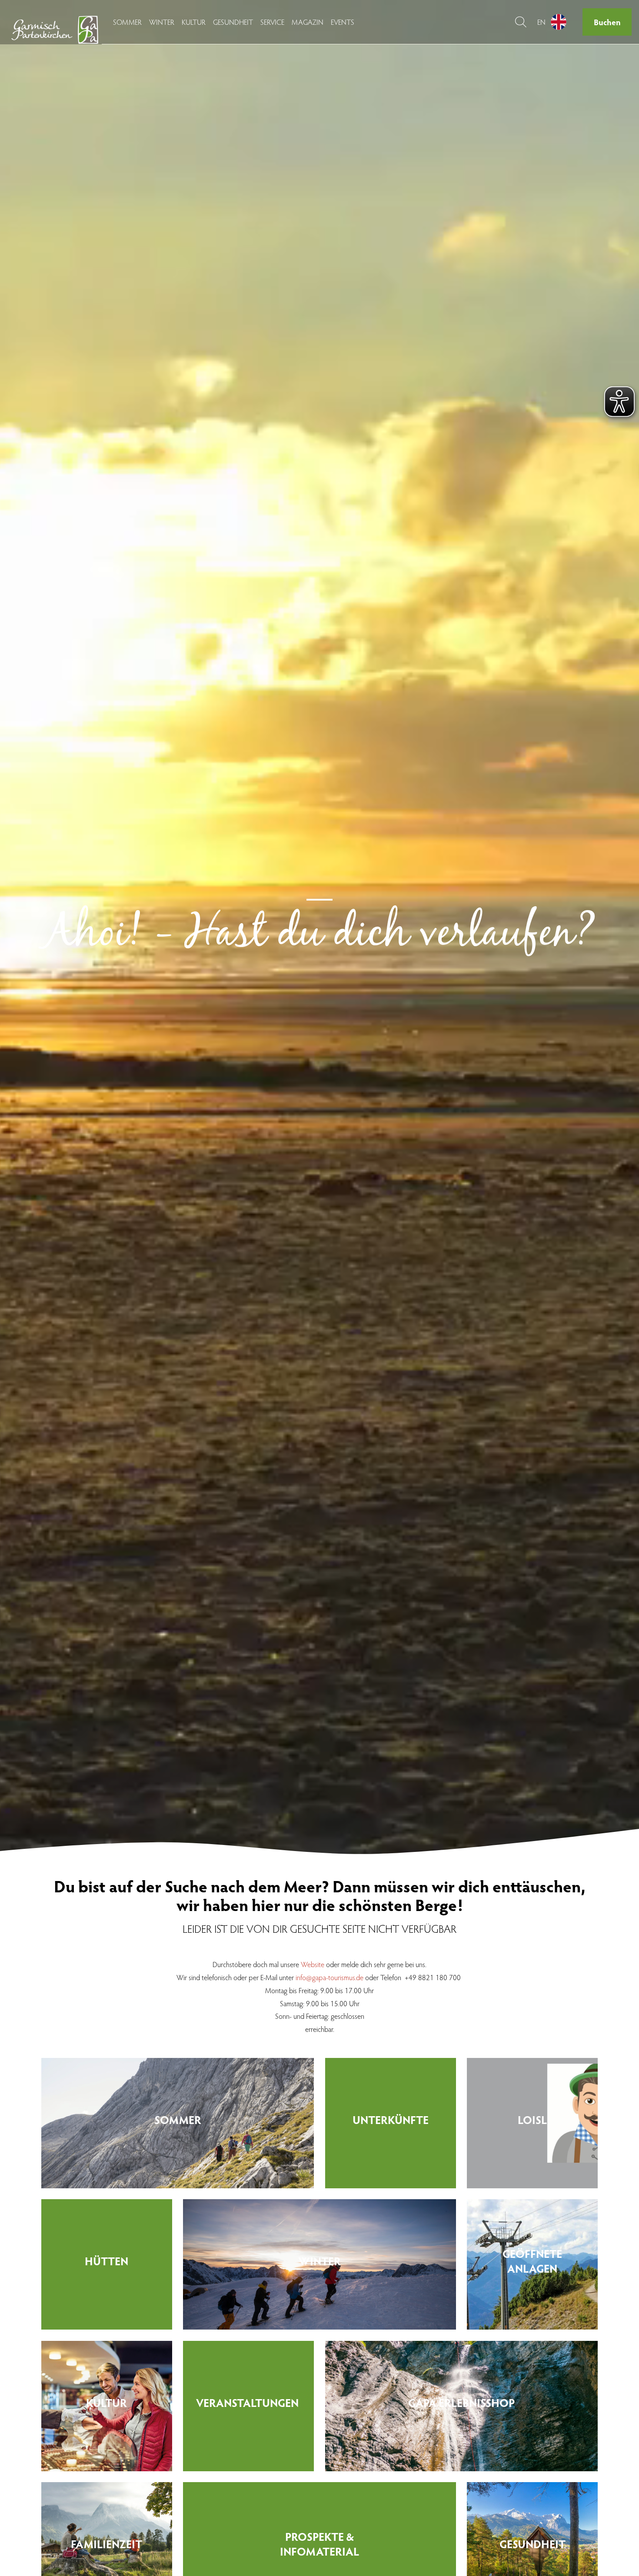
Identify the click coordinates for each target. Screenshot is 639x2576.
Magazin (308, 22)
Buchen (607, 22)
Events (343, 22)
